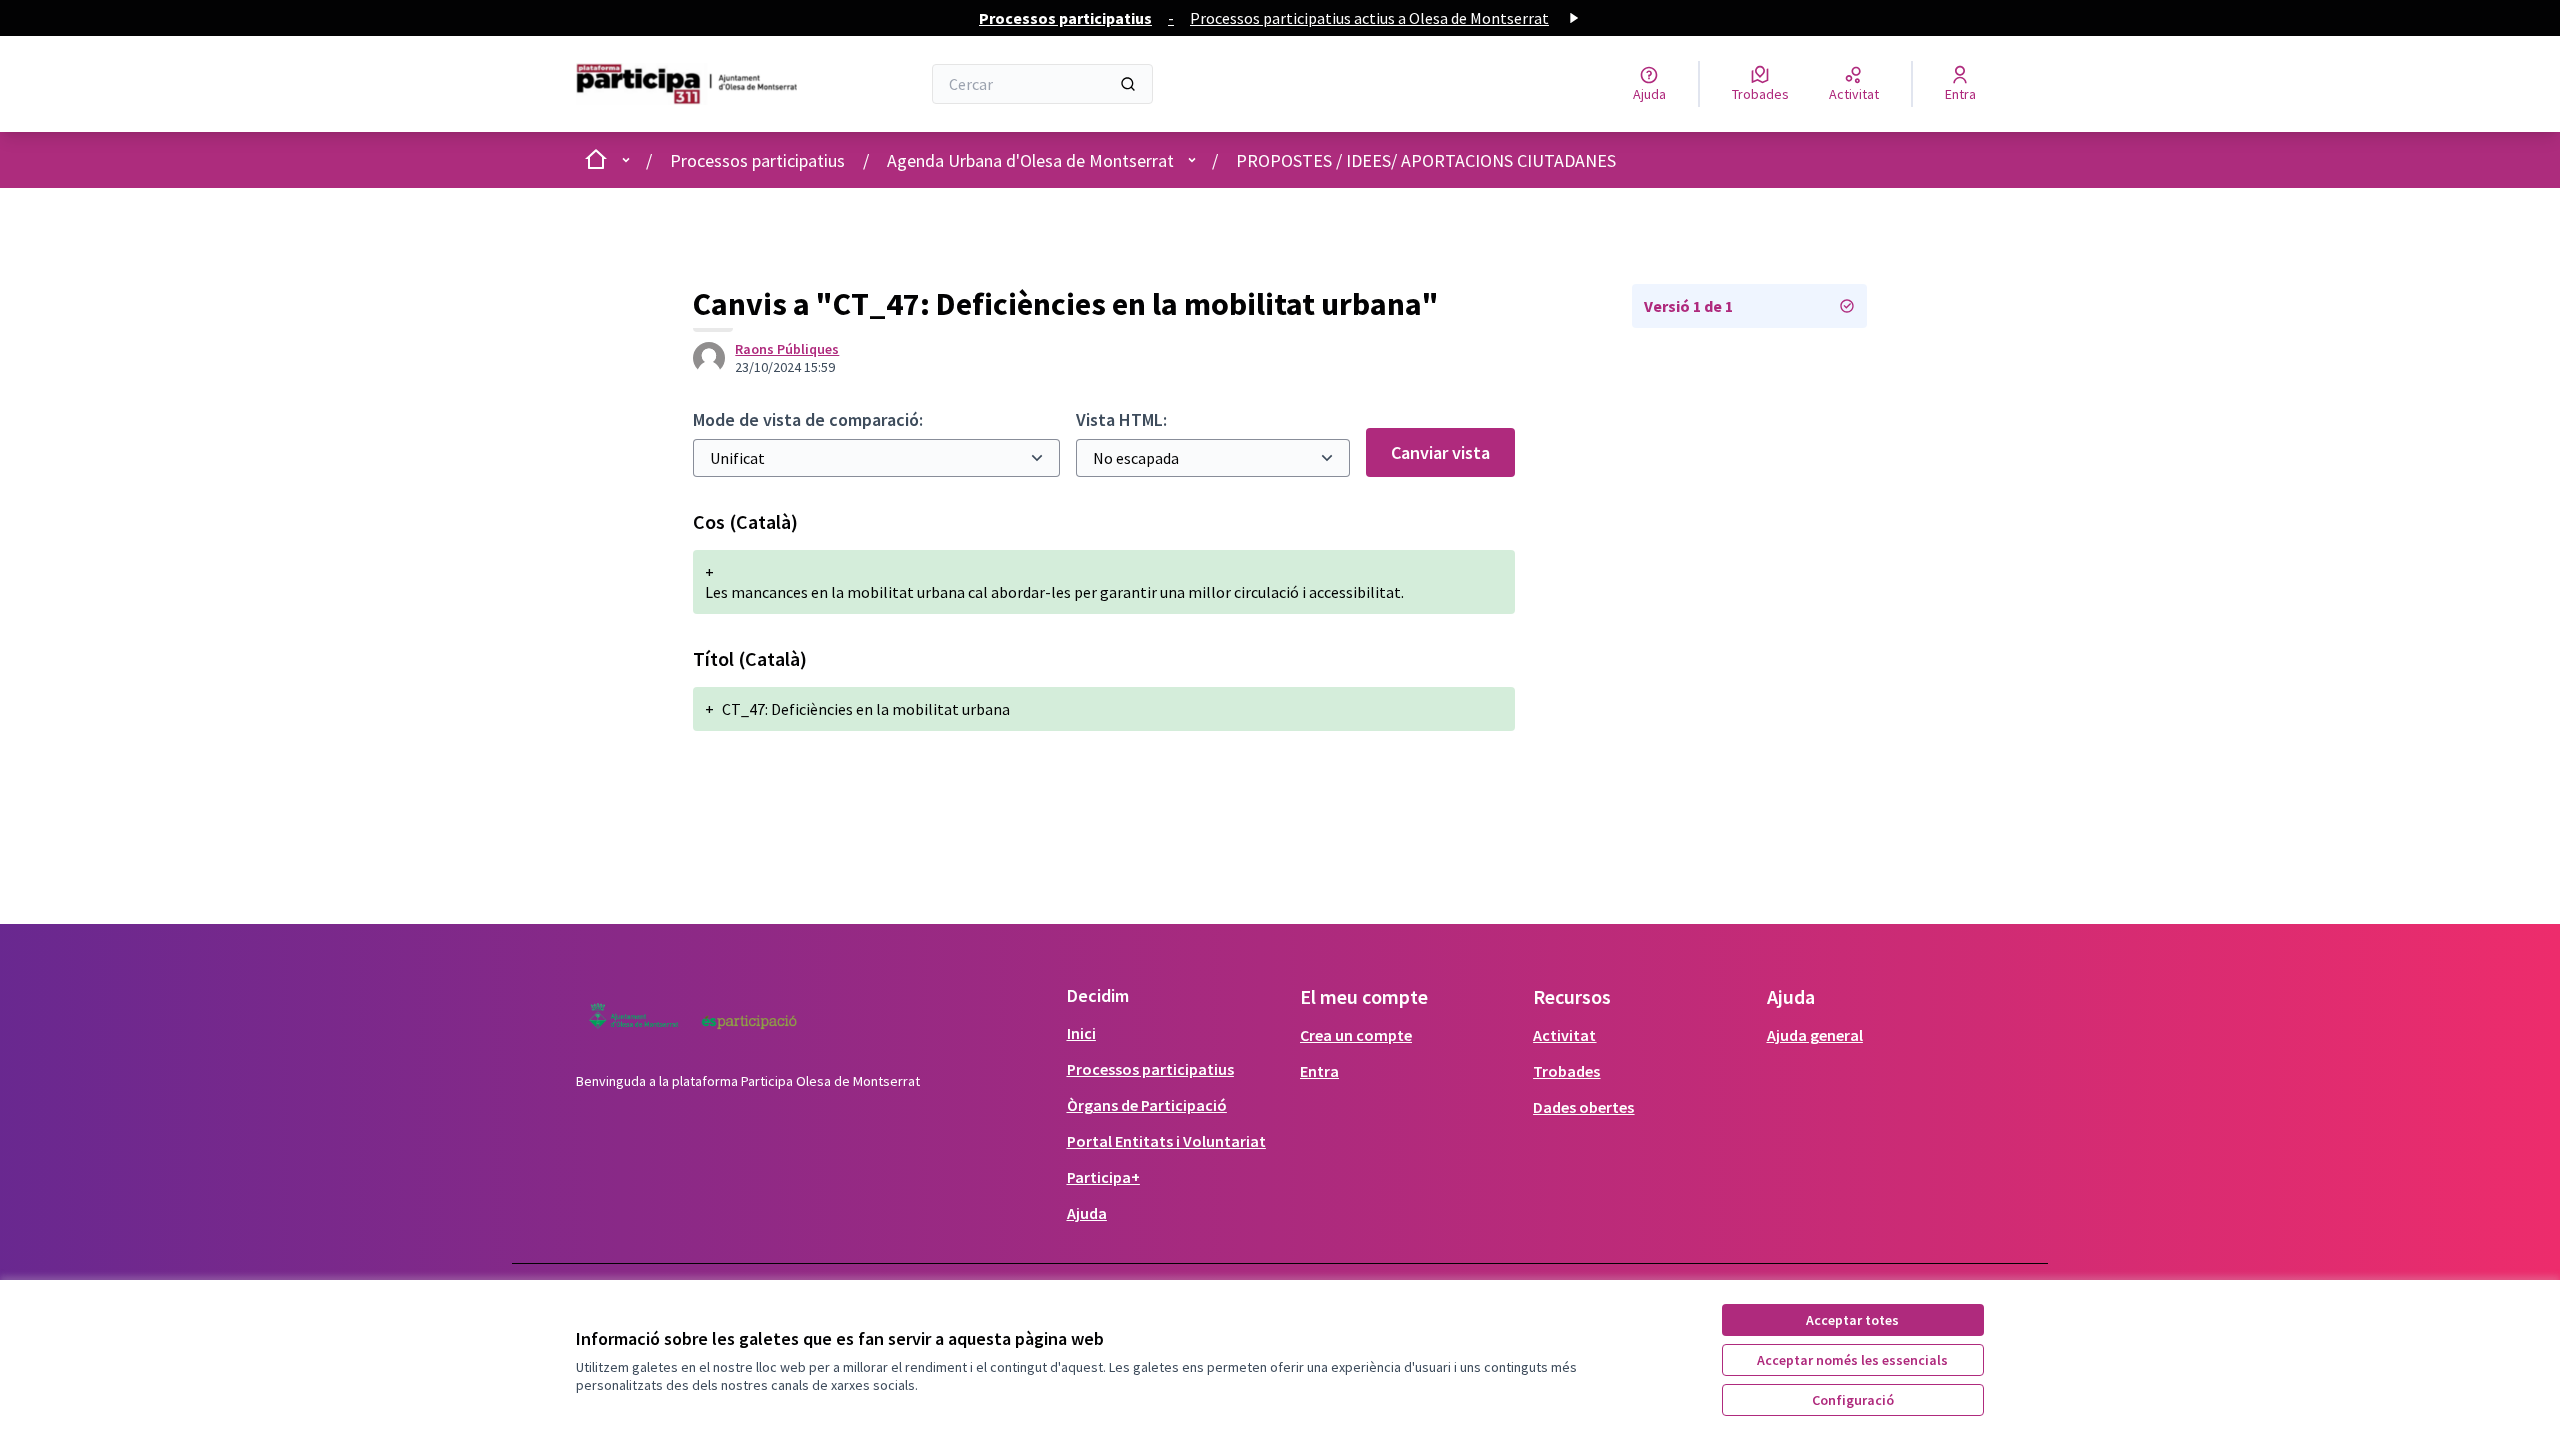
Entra (1319, 1071)
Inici (1081, 1033)
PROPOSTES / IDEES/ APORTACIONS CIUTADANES (1426, 160)
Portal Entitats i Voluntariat (1166, 1141)
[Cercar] (1128, 84)
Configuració (1853, 1400)
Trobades (1566, 1071)
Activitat (1564, 1035)
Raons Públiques (787, 349)
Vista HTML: (1121, 419)
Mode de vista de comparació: (808, 419)
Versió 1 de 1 (1688, 306)
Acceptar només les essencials (1852, 1360)
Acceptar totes (1852, 1320)
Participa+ (1103, 1177)
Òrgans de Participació (1147, 1105)
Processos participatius (757, 160)
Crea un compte (1356, 1035)
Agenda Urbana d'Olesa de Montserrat (1030, 160)
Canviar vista (1440, 452)
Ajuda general (1815, 1035)
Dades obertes (1583, 1107)
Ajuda (1087, 1213)
